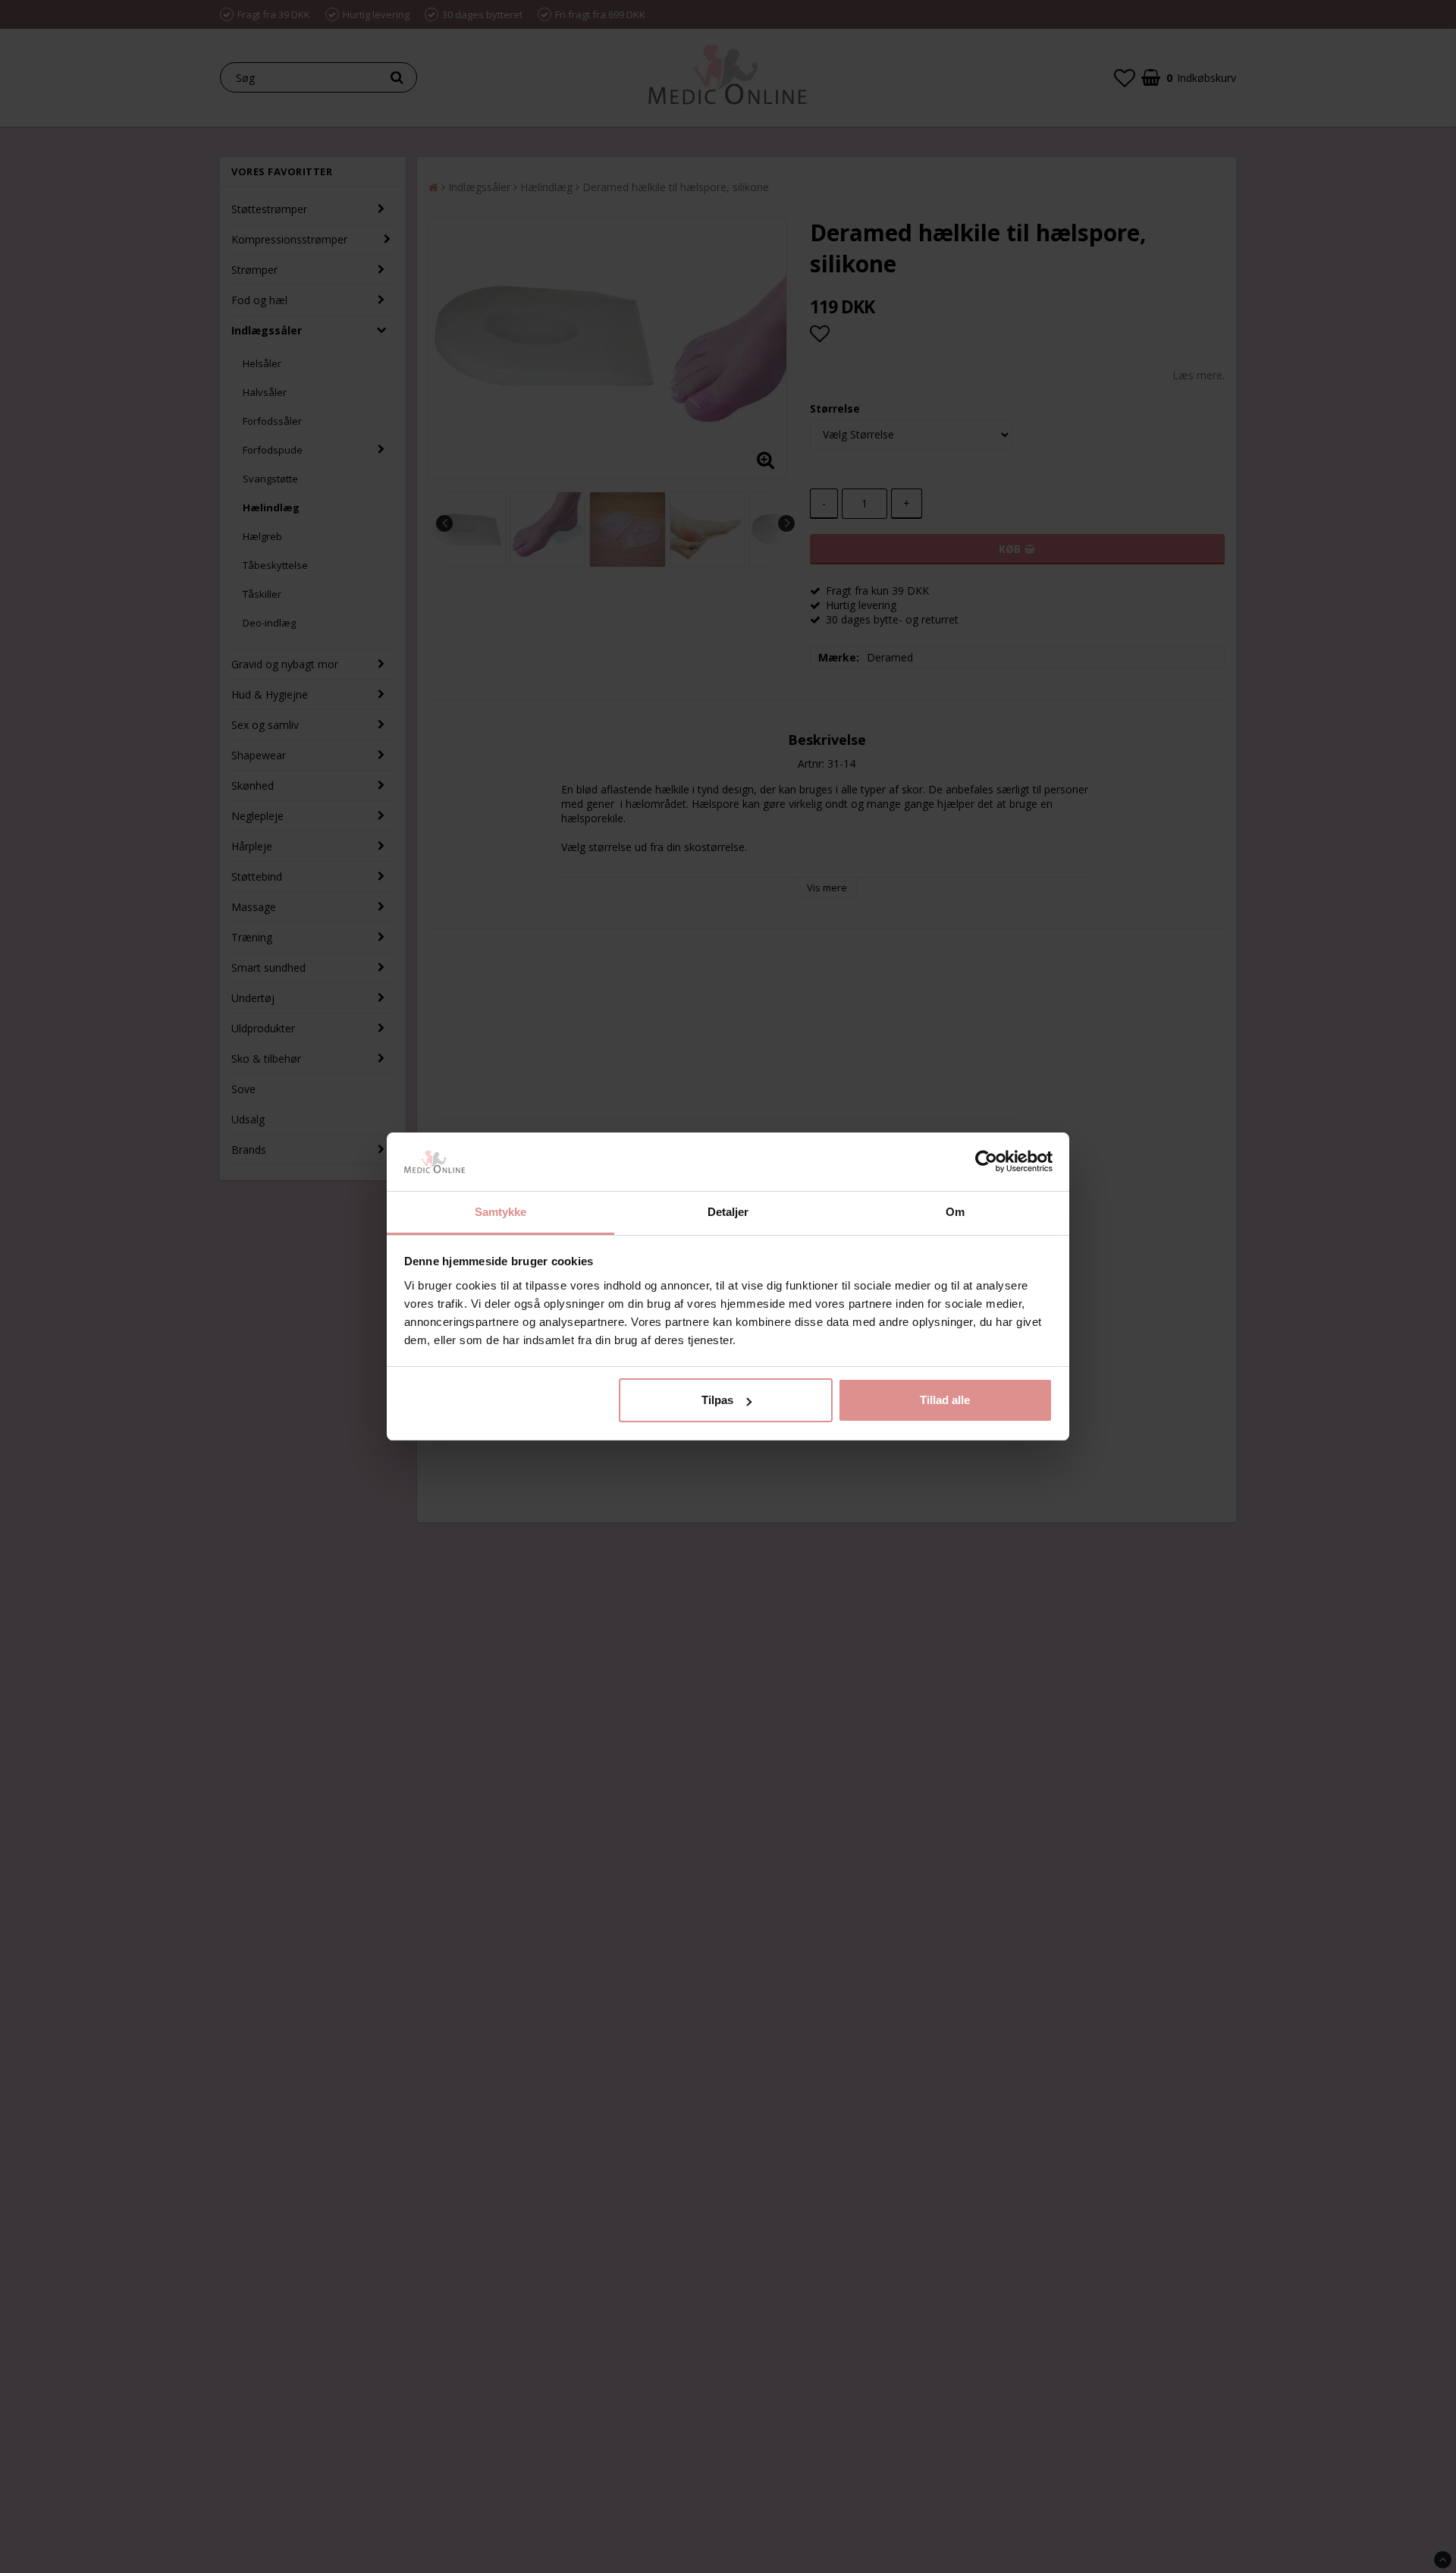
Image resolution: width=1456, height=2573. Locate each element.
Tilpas (717, 1400)
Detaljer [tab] (728, 1212)
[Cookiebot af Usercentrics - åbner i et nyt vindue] (986, 1162)
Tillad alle (945, 1400)
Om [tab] (955, 1212)
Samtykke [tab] (501, 1212)
